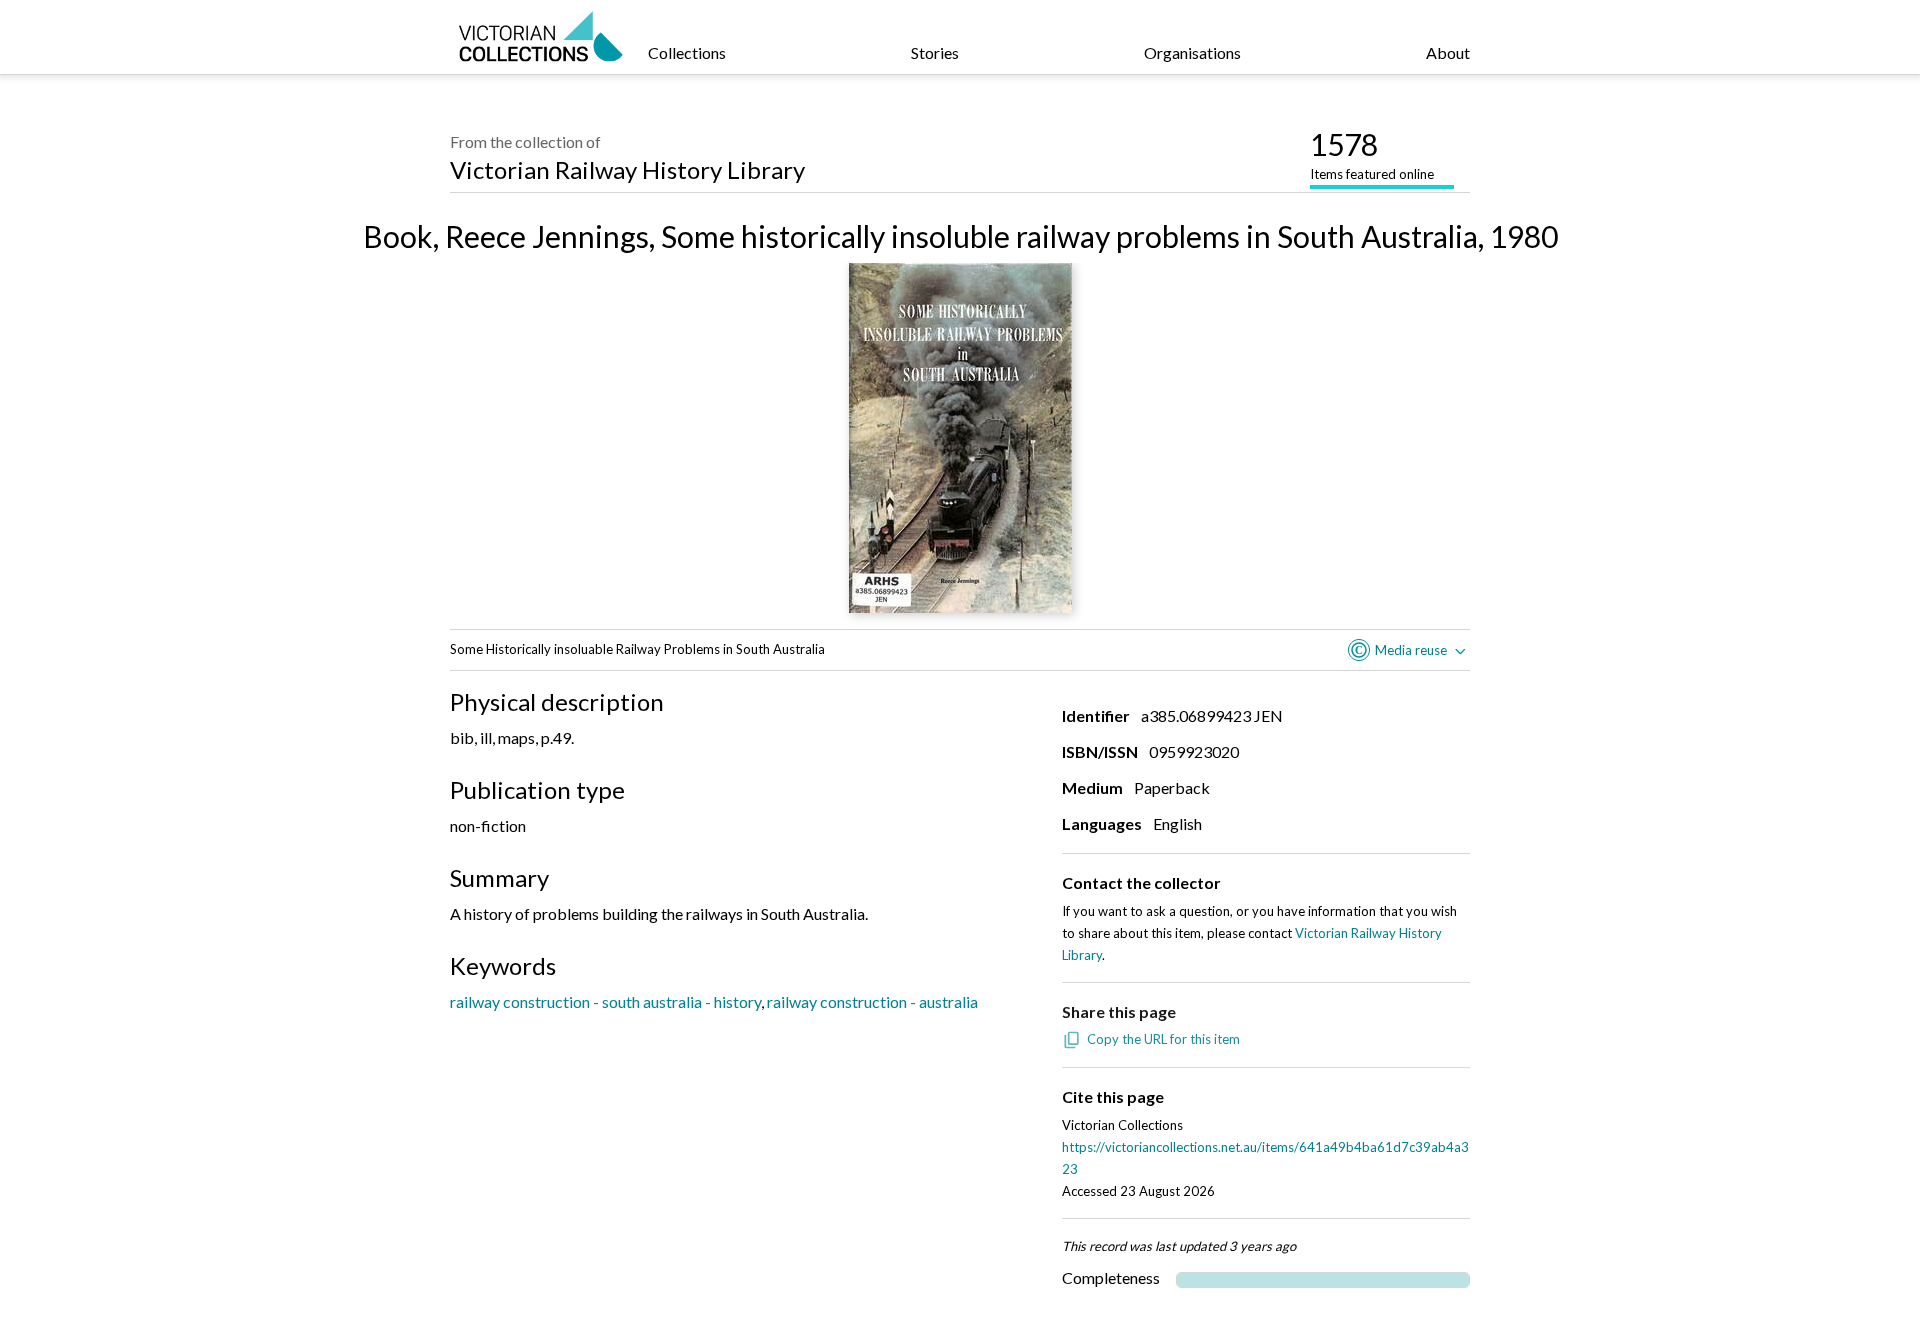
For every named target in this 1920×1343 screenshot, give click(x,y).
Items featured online (1372, 154)
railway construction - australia (872, 1001)
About (1448, 52)
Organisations (1192, 52)
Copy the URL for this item (1163, 1039)
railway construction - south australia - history (605, 1001)
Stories (935, 52)
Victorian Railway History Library (627, 169)
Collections (687, 52)
